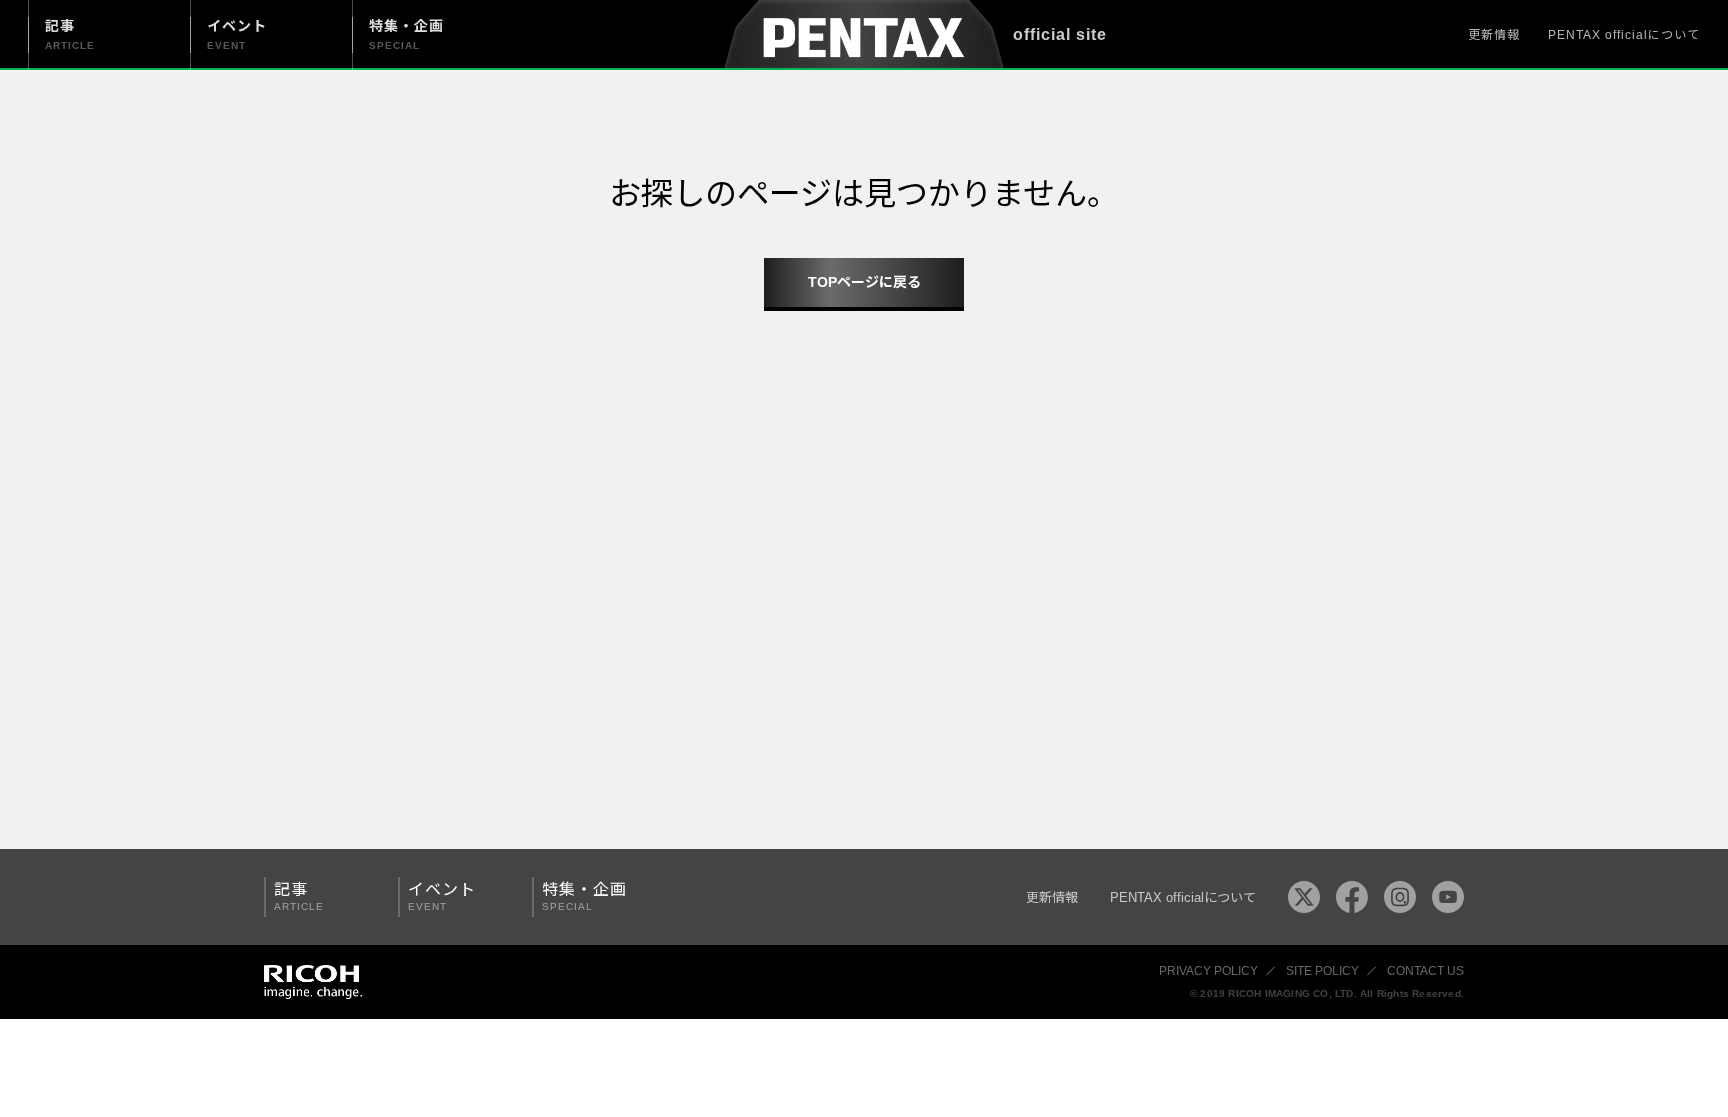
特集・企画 (584, 896)
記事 (299, 896)
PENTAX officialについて (1624, 35)
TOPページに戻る (864, 282)
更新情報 (1494, 35)
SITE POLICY (1322, 971)
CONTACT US (1425, 971)
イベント (442, 896)
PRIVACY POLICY (1208, 971)
